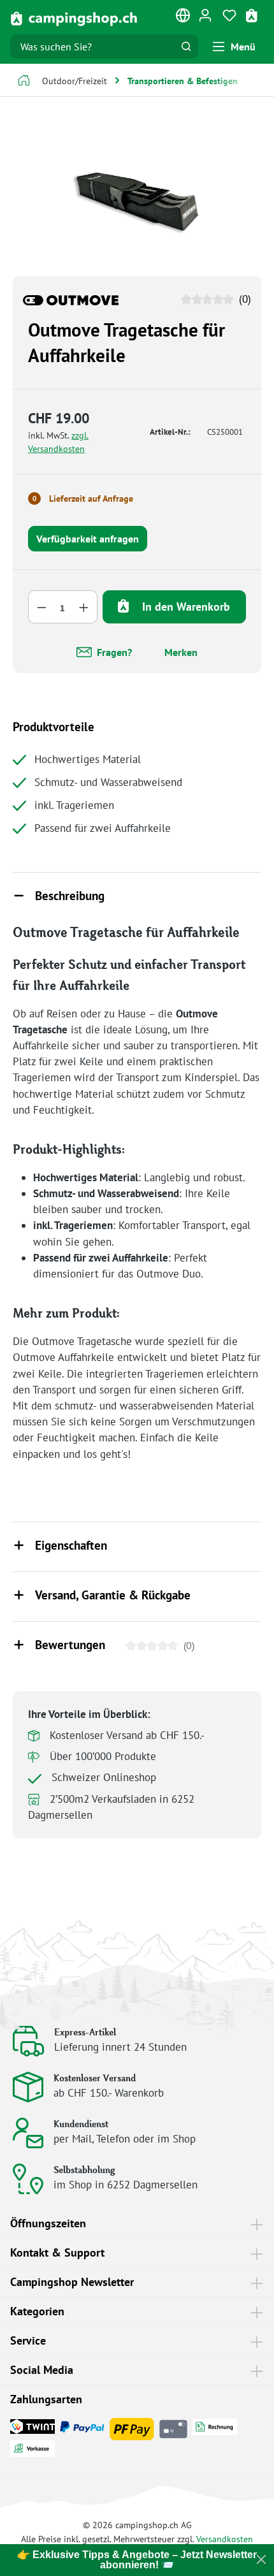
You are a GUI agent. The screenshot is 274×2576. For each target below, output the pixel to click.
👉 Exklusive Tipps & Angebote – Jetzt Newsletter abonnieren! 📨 (137, 2560)
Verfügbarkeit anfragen (88, 539)
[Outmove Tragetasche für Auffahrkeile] (137, 194)
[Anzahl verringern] (41, 607)
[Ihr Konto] (205, 15)
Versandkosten (225, 2539)
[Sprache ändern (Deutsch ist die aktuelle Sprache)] (184, 18)
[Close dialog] (261, 2559)
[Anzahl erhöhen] (84, 607)
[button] (137, 897)
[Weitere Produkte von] (71, 299)
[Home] (24, 82)
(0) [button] (243, 299)
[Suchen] (186, 47)
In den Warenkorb (184, 607)
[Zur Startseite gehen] (74, 18)
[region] (137, 194)
